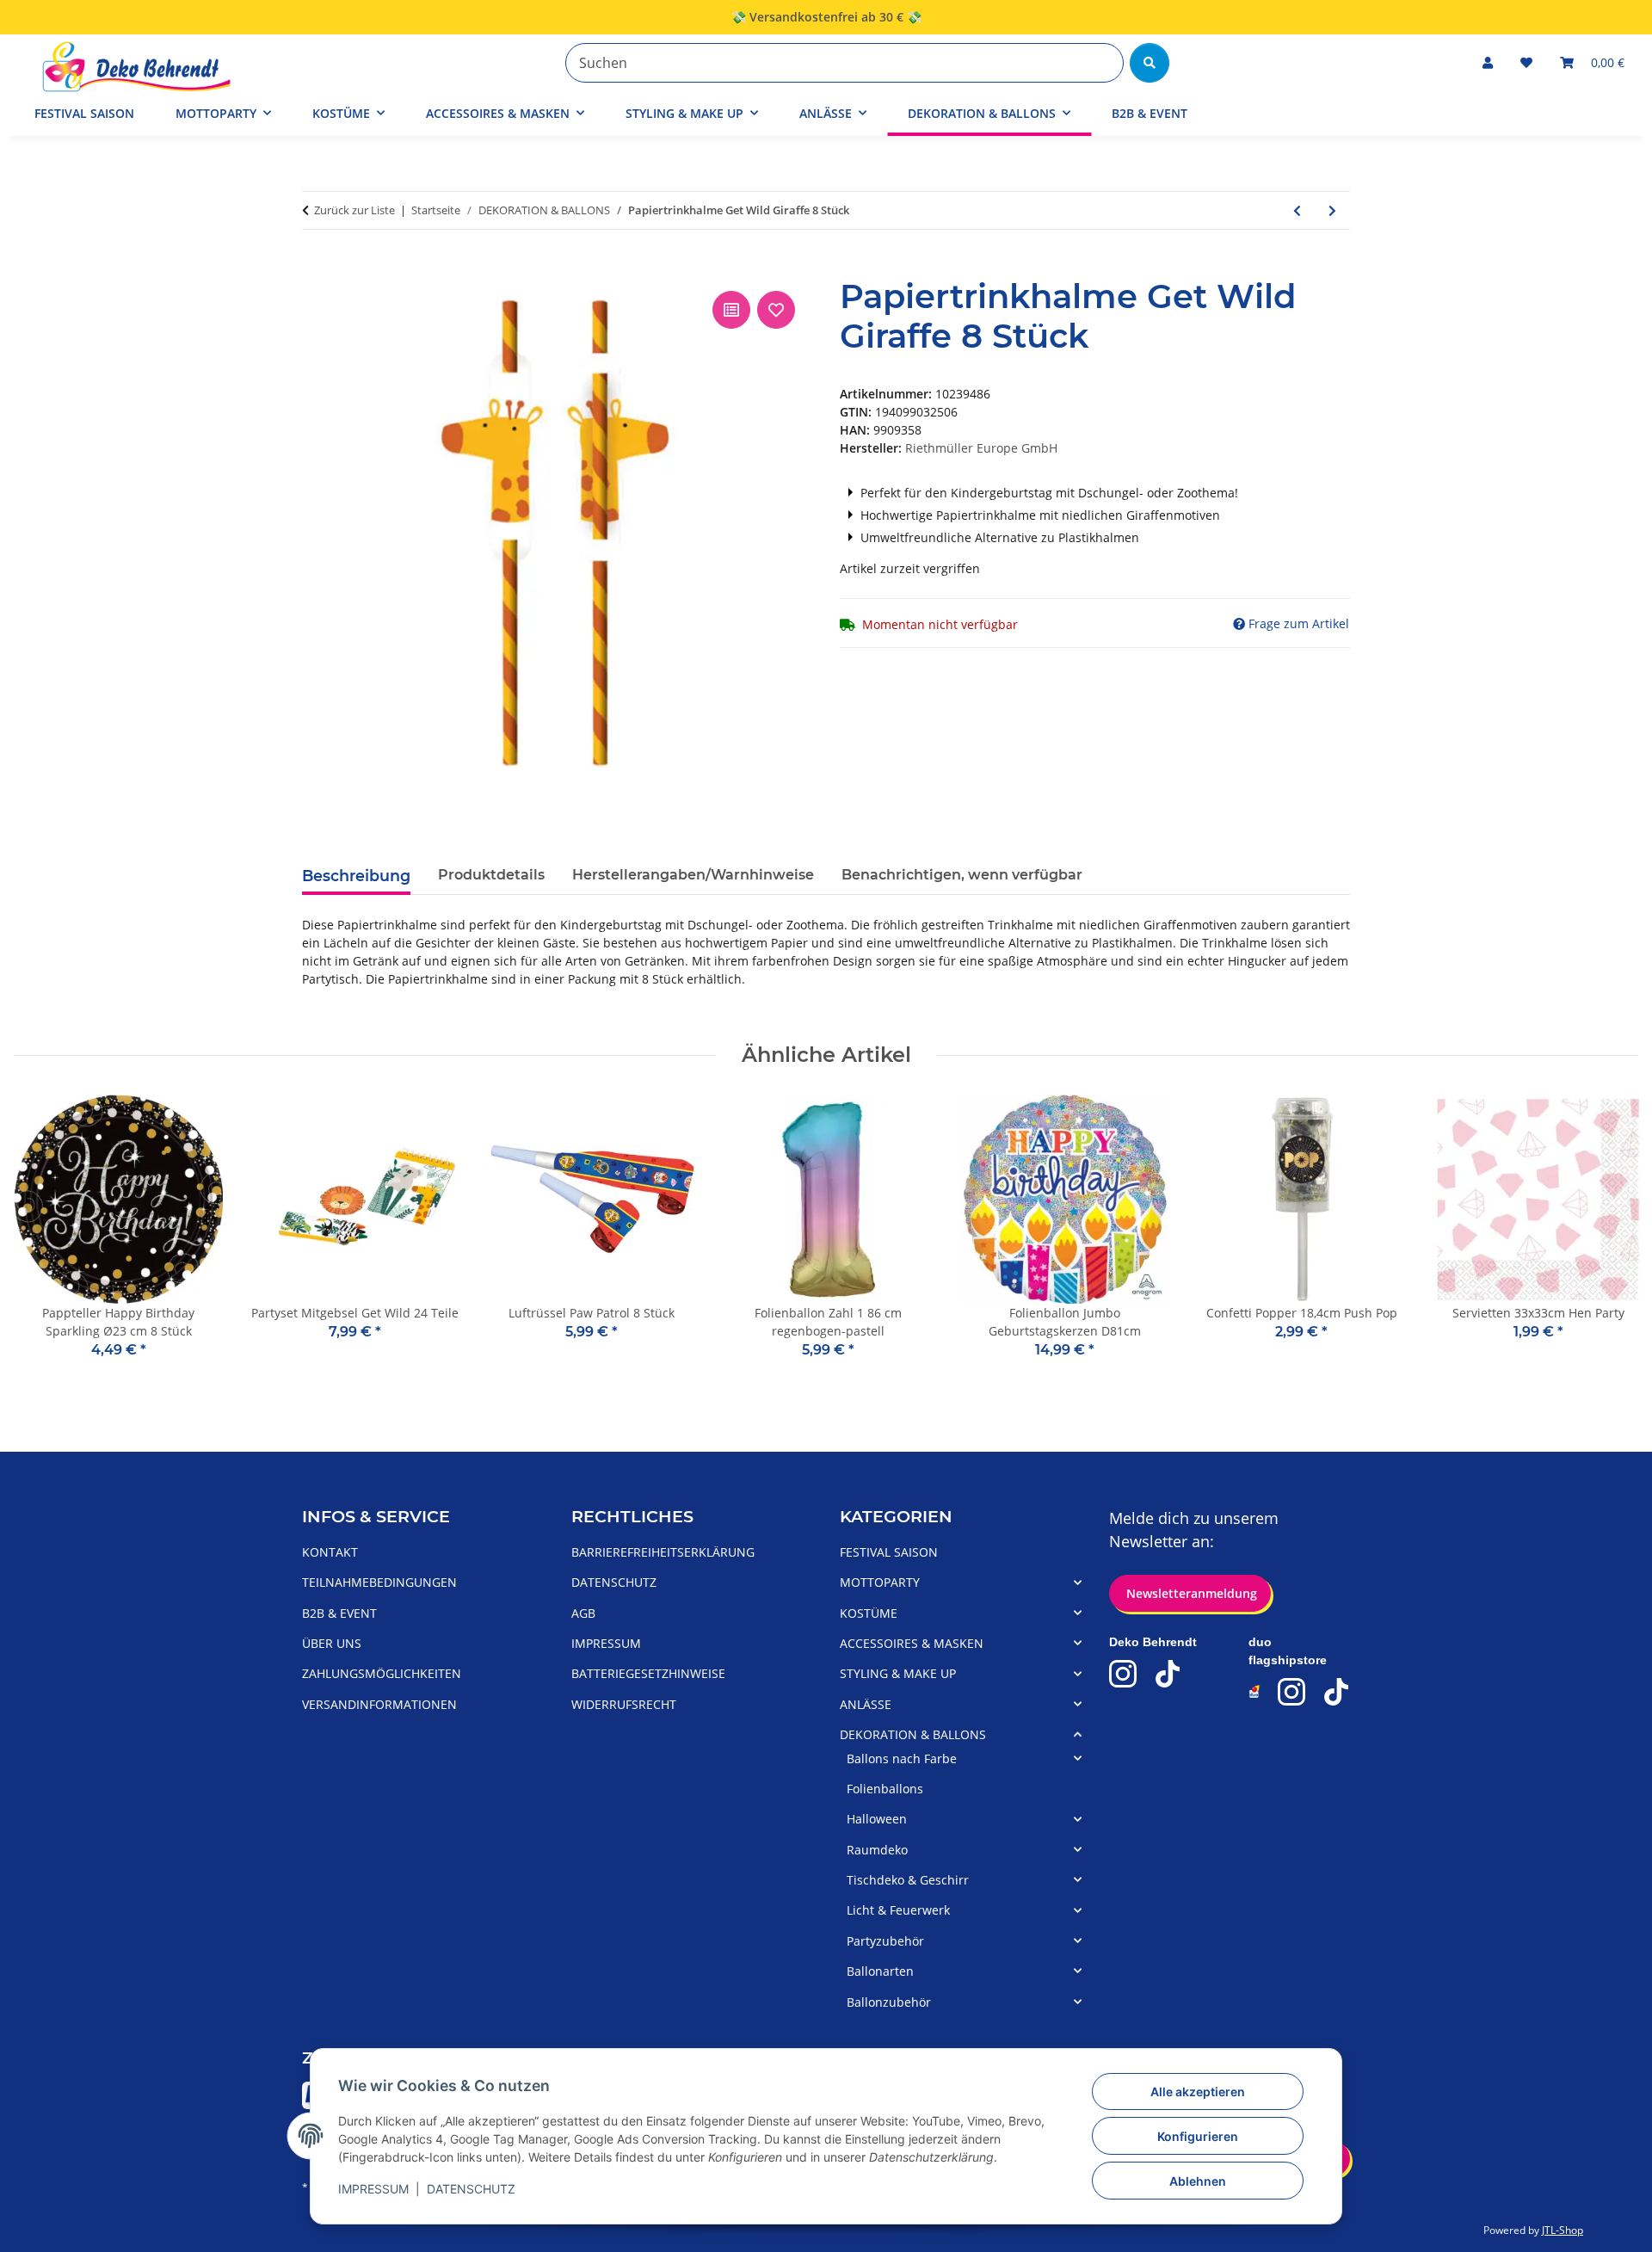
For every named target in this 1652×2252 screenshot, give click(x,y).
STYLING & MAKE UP (898, 1673)
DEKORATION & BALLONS (913, 1734)
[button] (1488, 62)
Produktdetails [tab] (491, 875)
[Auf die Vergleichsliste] (731, 310)
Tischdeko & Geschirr (908, 1880)
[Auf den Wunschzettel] (776, 310)
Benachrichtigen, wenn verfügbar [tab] (962, 875)
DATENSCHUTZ (471, 2189)
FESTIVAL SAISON (889, 1552)
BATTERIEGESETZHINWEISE (648, 1673)
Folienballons (885, 1789)
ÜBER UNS (332, 1643)
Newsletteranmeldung (1190, 1593)
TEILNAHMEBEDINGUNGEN (379, 1582)
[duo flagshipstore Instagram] (1291, 1692)
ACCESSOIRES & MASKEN (912, 1643)
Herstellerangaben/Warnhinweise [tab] (693, 875)
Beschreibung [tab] (356, 876)
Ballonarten (880, 1971)
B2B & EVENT (1150, 113)
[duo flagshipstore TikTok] (1336, 1692)
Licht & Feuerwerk (898, 1910)
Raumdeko (877, 1850)
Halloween (877, 1819)
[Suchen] (1150, 63)
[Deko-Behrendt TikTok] (1168, 1674)
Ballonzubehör (889, 2002)
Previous (43, 1239)
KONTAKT (330, 1552)
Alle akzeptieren (1198, 2092)
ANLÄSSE (866, 1704)
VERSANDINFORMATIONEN (379, 1704)
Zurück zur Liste (354, 210)
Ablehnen (1198, 2181)
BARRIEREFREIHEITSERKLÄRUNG (663, 1552)
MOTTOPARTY (880, 1582)
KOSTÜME (869, 1613)
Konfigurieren (1198, 2136)
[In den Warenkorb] (316, 268)
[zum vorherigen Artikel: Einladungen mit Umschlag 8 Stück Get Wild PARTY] (1297, 210)
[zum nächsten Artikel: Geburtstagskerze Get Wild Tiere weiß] (1332, 210)
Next (1610, 1239)
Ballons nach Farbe (902, 1758)
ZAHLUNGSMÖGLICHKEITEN (382, 1673)
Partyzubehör (885, 1941)
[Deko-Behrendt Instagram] (1123, 1674)
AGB (583, 1613)
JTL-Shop (1563, 2230)
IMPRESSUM (373, 2189)
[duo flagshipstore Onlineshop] (1255, 1691)
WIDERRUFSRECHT (624, 1704)
